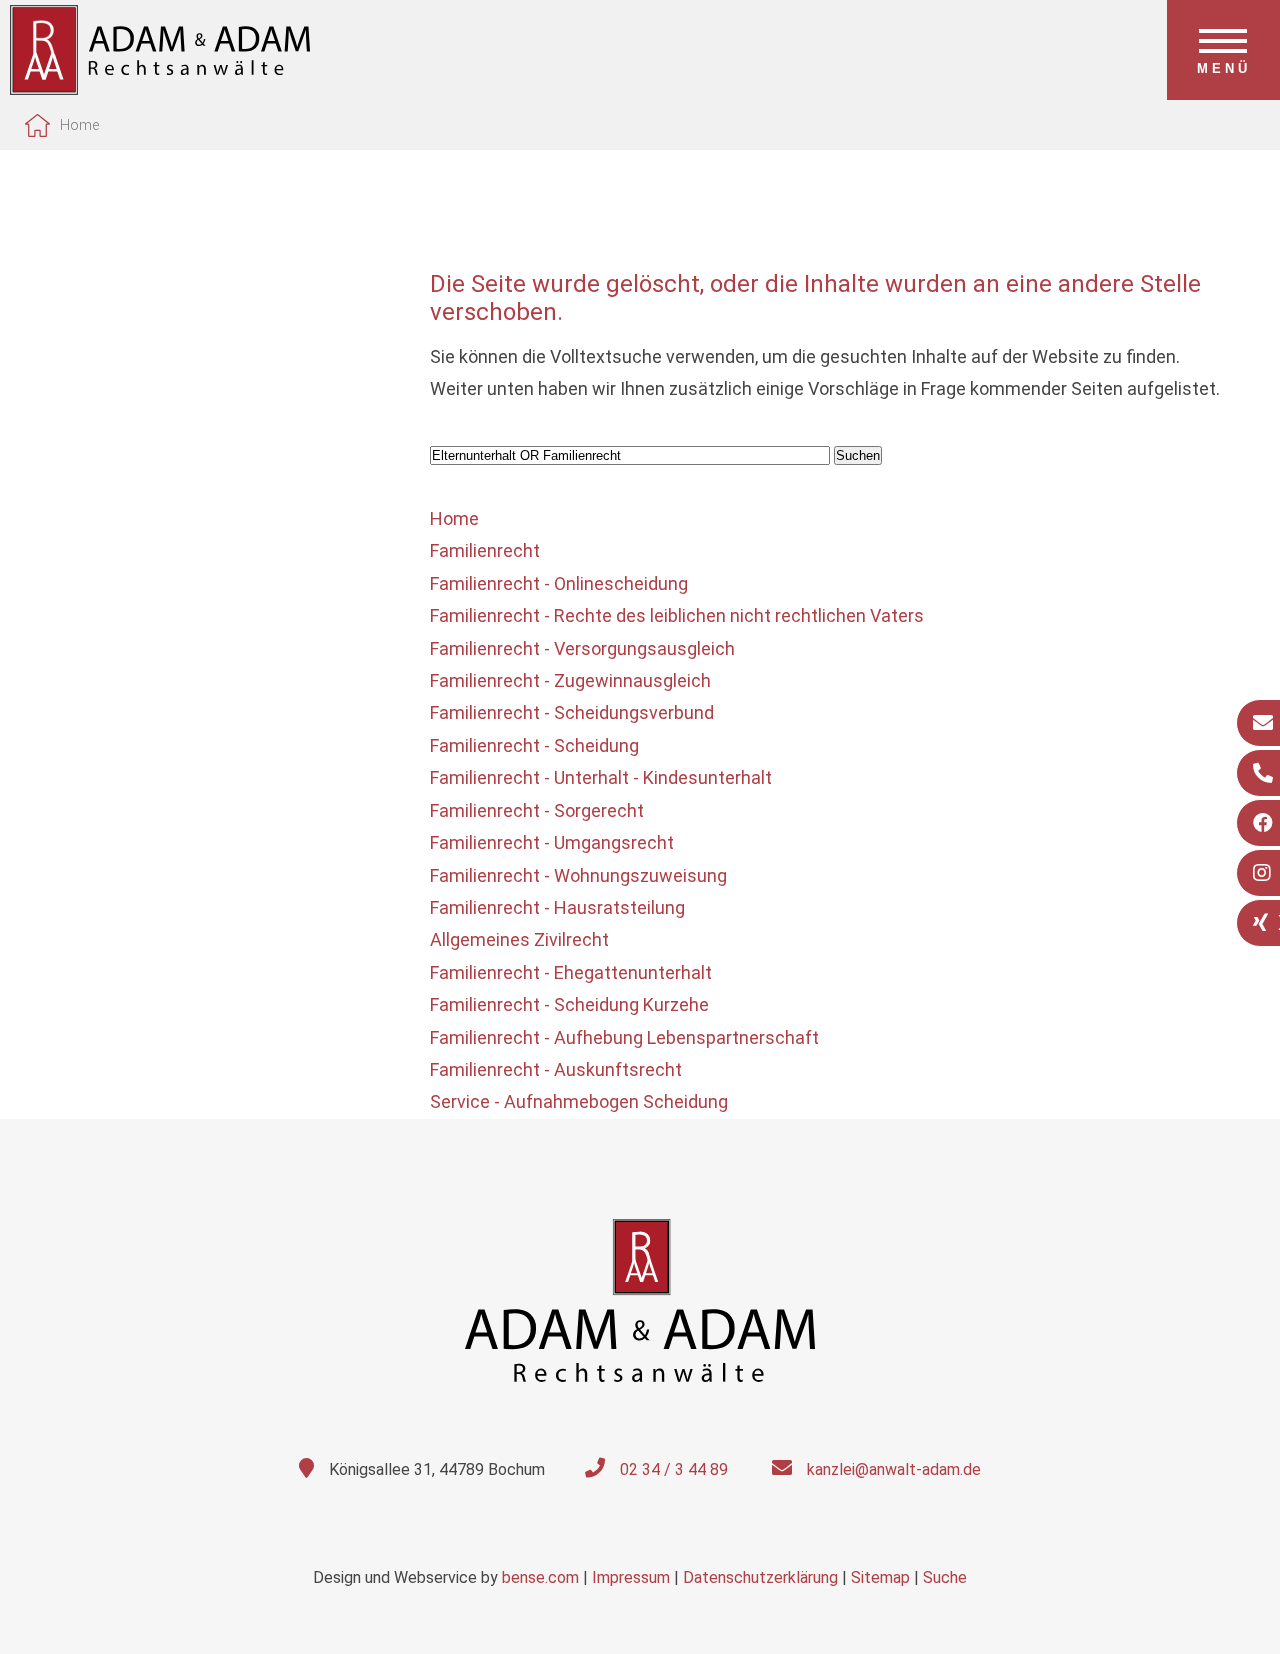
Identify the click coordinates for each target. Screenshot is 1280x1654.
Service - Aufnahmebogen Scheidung (579, 1101)
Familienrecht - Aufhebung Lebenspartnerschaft (624, 1037)
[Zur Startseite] (160, 88)
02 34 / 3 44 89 (674, 1469)
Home (79, 125)
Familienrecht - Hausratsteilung (557, 907)
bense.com (540, 1577)
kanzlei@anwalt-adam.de (894, 1469)
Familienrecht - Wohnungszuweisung (578, 875)
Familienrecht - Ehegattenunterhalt (571, 972)
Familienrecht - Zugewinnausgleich (570, 680)
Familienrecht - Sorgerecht (537, 810)
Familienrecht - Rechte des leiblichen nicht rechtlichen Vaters (677, 615)
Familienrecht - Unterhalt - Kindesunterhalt (601, 777)
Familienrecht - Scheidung (534, 745)
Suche (945, 1577)
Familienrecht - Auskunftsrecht (556, 1069)
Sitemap (880, 1577)
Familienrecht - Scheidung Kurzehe (569, 1004)
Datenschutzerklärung (760, 1577)
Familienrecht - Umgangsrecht (552, 842)
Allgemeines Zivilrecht (519, 939)
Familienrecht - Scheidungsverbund (572, 712)
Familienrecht (485, 550)
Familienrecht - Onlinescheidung (559, 583)
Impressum (631, 1577)
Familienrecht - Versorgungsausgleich (582, 648)
